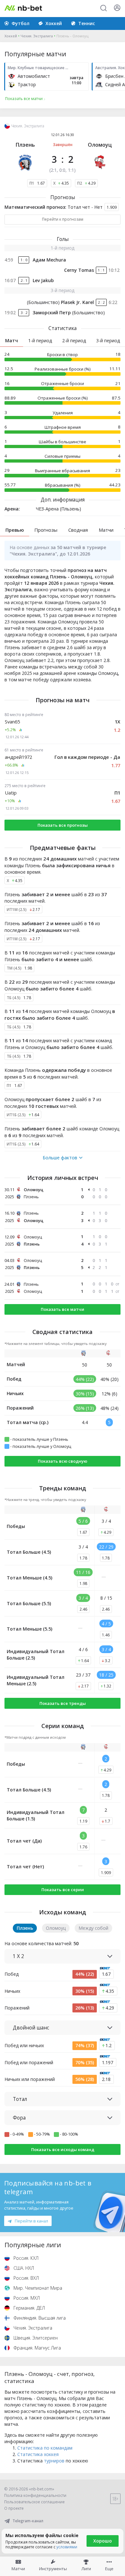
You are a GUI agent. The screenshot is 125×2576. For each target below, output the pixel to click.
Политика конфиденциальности (35, 2495)
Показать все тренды (63, 1703)
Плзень (25, 145)
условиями (67, 2547)
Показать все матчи (63, 1309)
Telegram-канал (28, 2521)
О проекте (14, 2508)
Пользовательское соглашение (34, 2502)
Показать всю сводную (63, 1461)
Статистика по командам (45, 2448)
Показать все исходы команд (63, 2149)
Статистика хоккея (38, 2454)
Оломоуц (100, 145)
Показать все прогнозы (63, 825)
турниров (54, 2461)
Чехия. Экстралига (37, 36)
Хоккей (11, 36)
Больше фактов (60, 1158)
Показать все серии (63, 1890)
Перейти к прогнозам (63, 219)
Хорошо (103, 2541)
